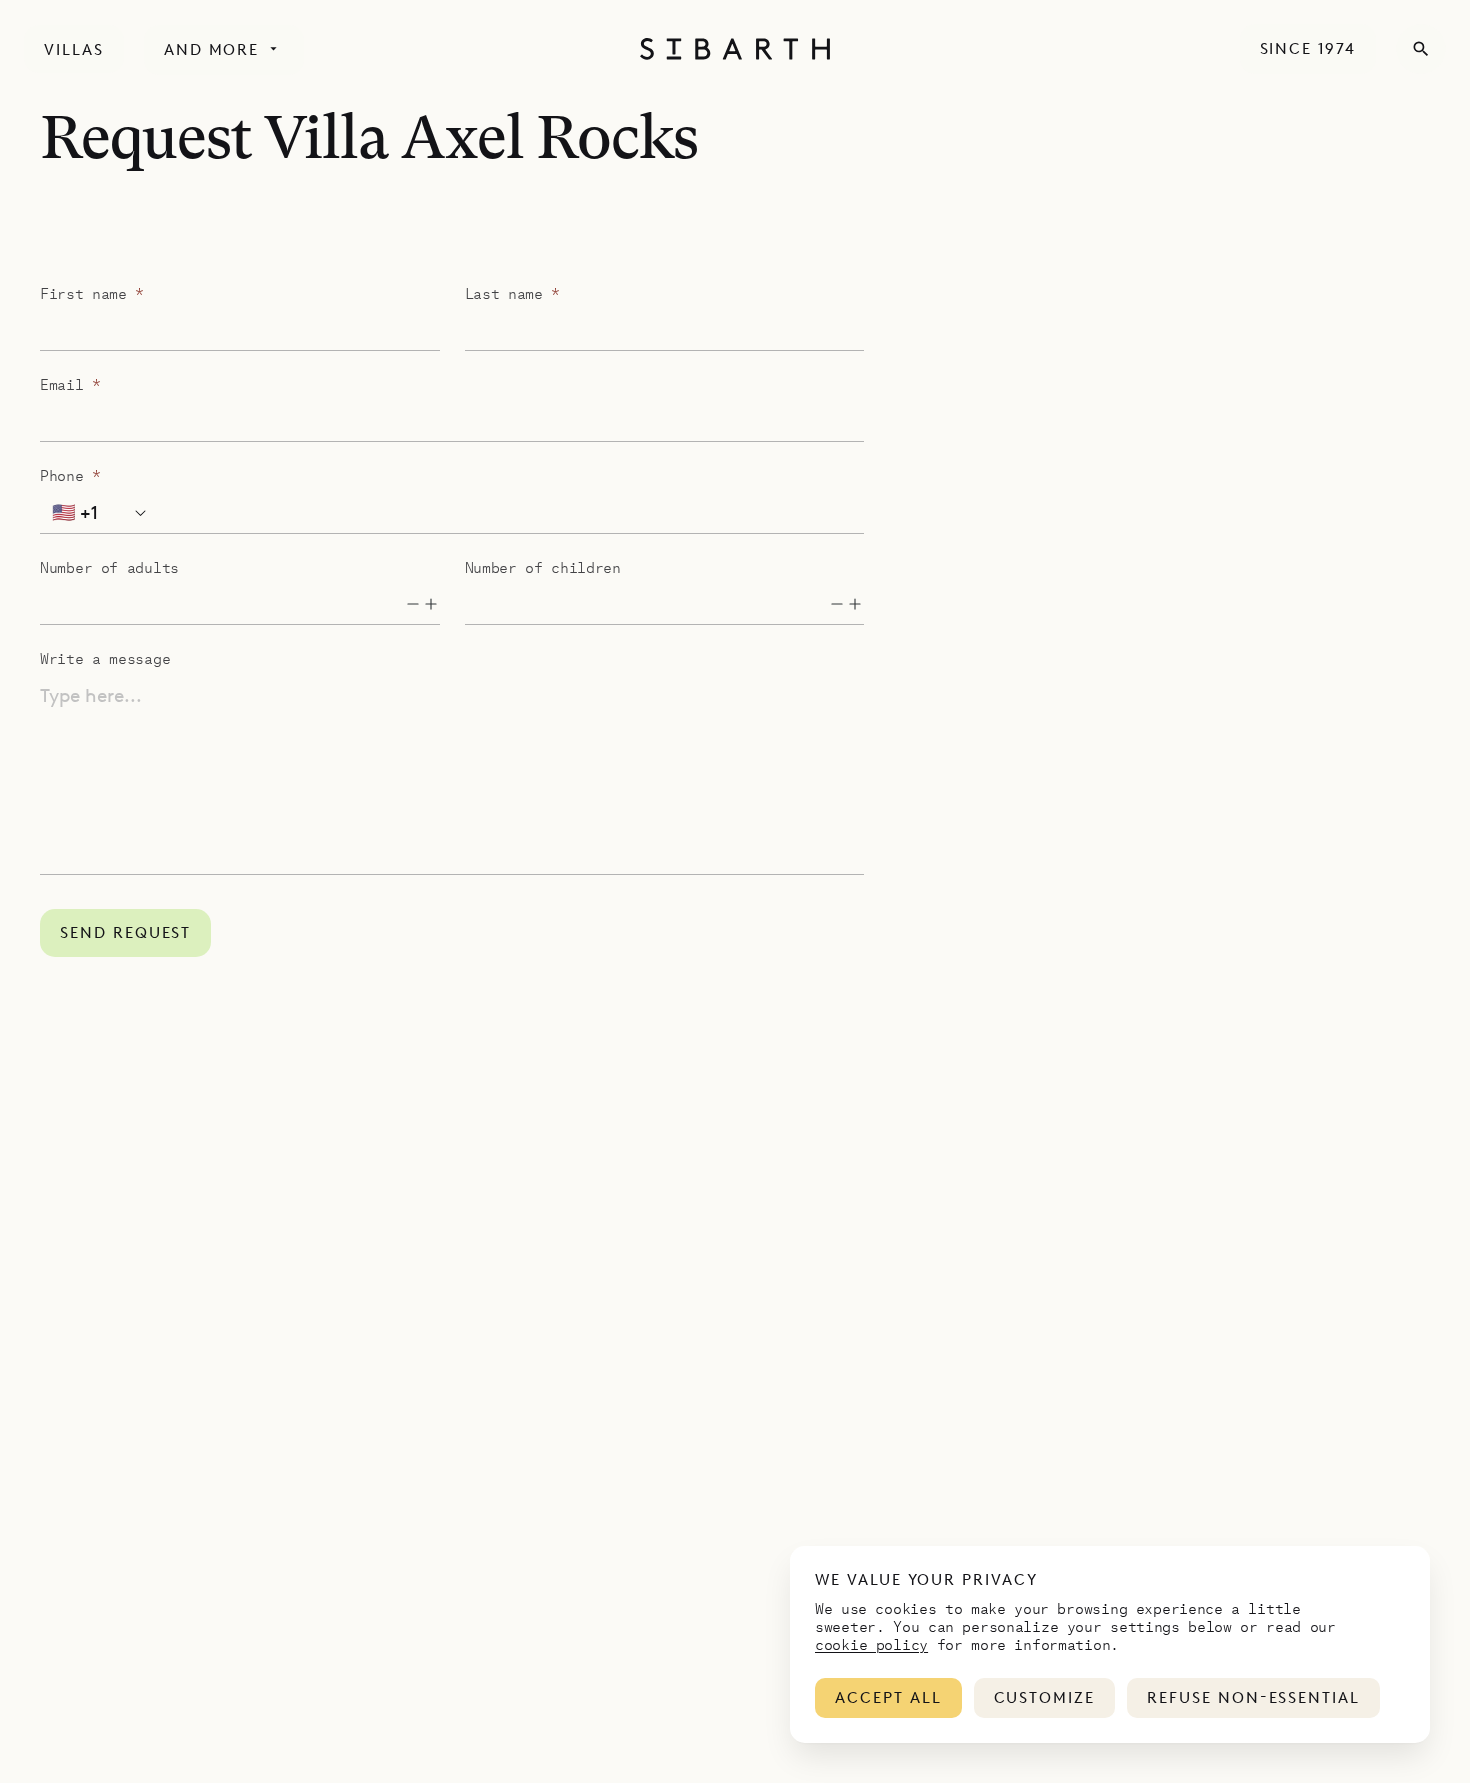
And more (212, 50)
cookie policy (871, 1644)
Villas (74, 50)
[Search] (1421, 49)
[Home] (735, 49)
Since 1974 (1308, 49)
